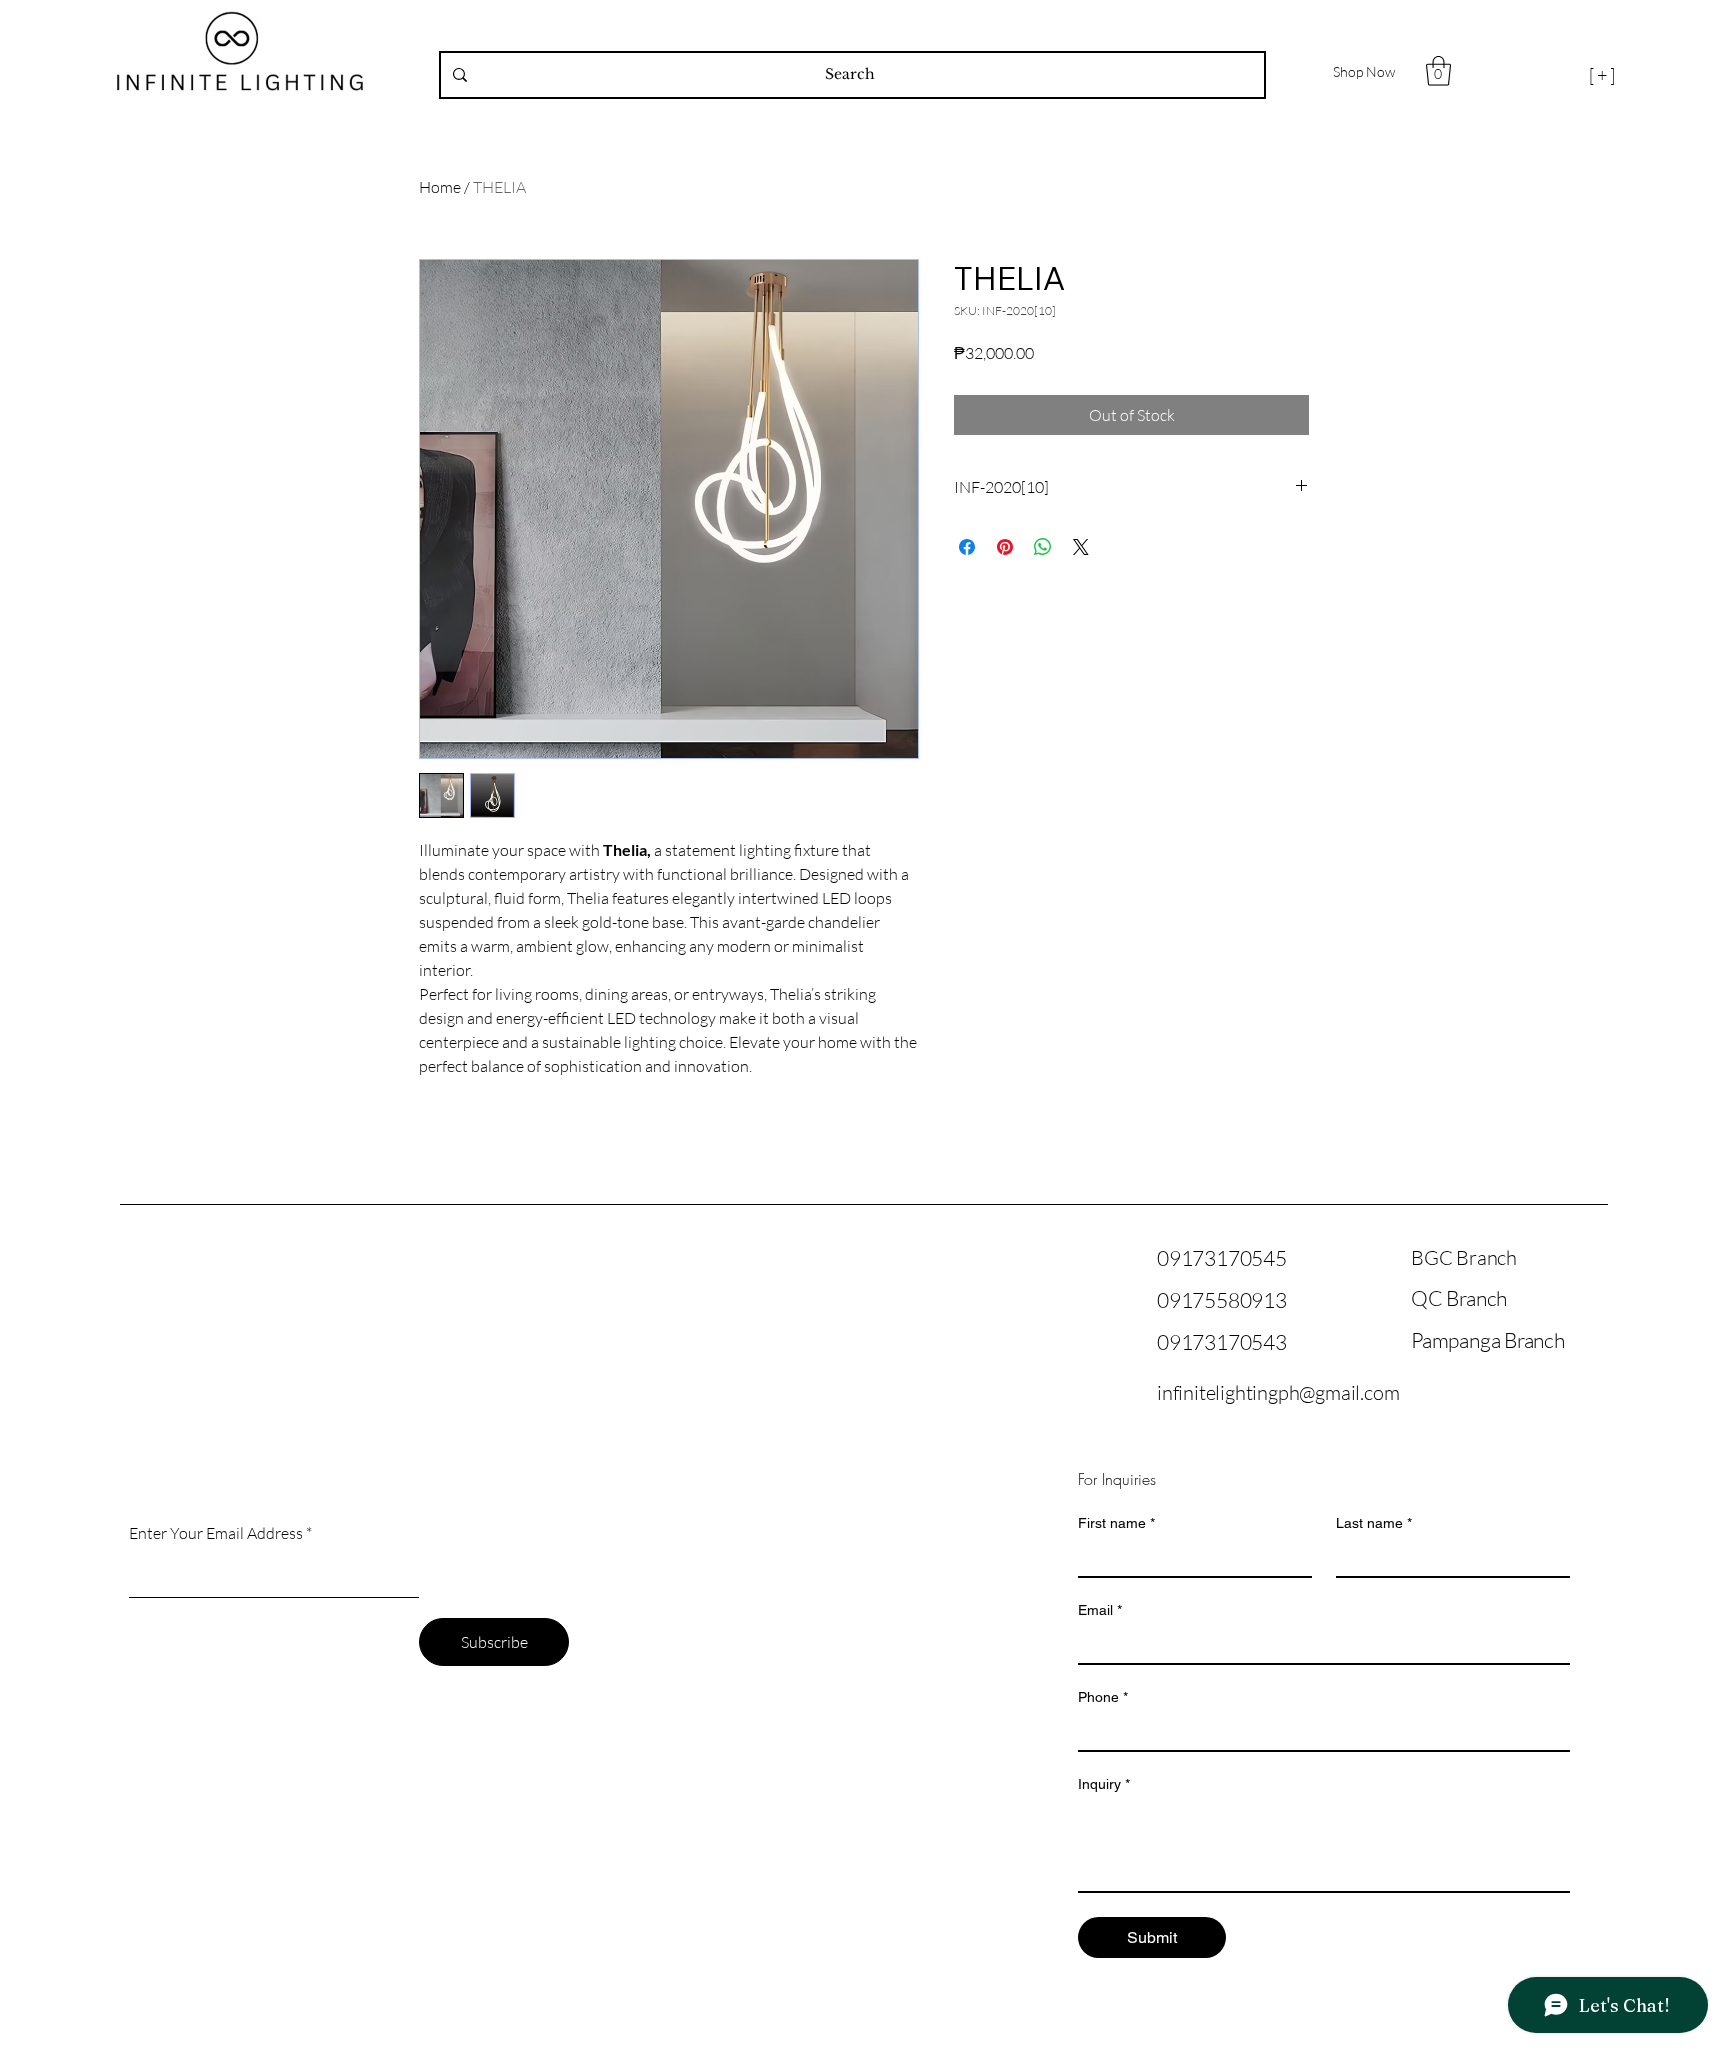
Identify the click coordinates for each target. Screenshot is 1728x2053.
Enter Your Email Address (216, 1533)
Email (1100, 1610)
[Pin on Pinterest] (1005, 547)
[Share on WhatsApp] (1043, 547)
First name (1116, 1523)
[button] (1438, 71)
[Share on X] (1081, 547)
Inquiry (1104, 1784)
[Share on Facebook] (967, 547)
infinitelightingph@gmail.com (1278, 1392)
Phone (1103, 1697)
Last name (1374, 1523)
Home (440, 187)
